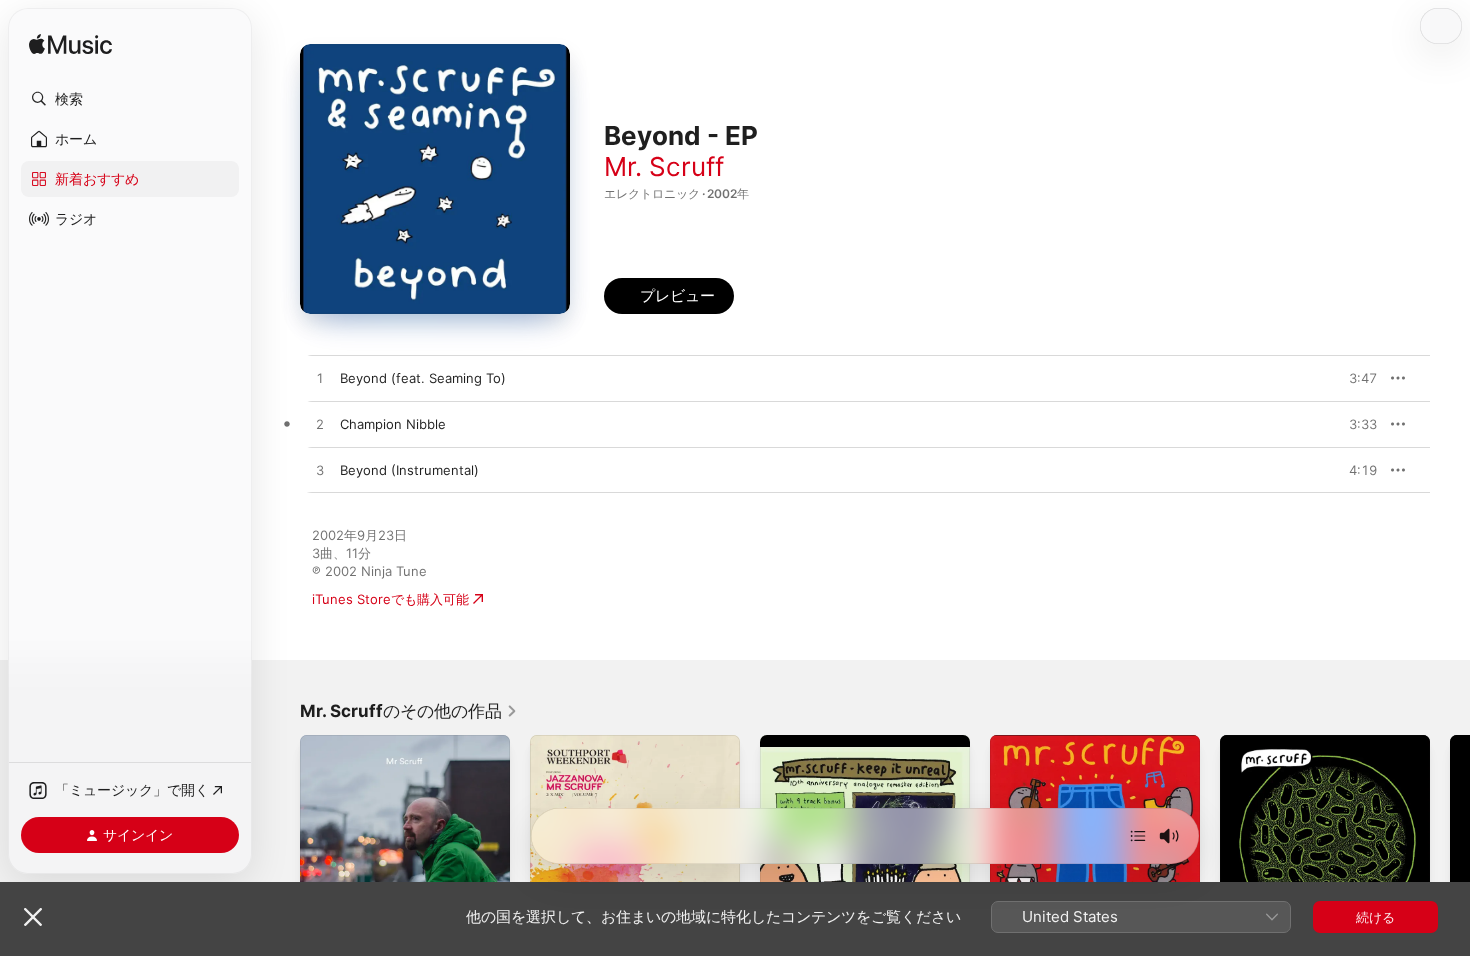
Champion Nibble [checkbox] (393, 424)
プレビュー (1352, 378)
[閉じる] (33, 917)
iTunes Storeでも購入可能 (390, 599)
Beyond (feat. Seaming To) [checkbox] (423, 378)
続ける (1375, 917)
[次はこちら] (1138, 836)
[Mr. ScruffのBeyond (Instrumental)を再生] (320, 471)
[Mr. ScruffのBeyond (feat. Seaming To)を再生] (320, 379)
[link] (409, 711)
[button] (130, 99)
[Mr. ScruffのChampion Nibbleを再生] (320, 425)
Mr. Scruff (664, 166)
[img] (70, 45)
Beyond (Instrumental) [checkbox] (409, 470)
